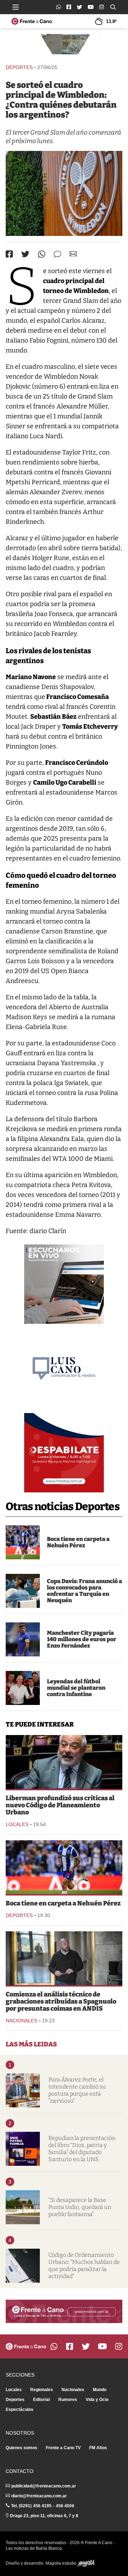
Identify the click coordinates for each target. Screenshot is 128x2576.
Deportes (19, 67)
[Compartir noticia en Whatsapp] (42, 254)
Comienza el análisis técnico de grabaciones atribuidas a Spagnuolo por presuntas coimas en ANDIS (61, 2001)
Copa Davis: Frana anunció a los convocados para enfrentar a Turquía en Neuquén (84, 1591)
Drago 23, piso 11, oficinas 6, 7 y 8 (44, 2516)
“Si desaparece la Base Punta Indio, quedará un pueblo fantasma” (80, 2207)
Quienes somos (22, 2448)
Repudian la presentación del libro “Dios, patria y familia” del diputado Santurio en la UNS (82, 2149)
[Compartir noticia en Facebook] (9, 254)
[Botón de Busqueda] (113, 7)
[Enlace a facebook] (69, 7)
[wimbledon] (64, 193)
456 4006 (65, 2506)
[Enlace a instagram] (102, 7)
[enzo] (23, 1639)
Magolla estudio (62, 2563)
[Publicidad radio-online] (64, 1284)
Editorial (41, 2400)
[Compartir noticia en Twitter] (25, 254)
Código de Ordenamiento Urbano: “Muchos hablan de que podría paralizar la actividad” (84, 2266)
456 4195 (42, 2506)
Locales (17, 1824)
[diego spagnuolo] (64, 1958)
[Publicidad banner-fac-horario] (64, 2311)
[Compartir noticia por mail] (73, 254)
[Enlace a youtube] (91, 7)
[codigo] (23, 2266)
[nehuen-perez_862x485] (23, 1542)
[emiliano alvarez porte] (23, 2090)
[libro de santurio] (23, 2149)
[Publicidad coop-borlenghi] (64, 46)
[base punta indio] (23, 2207)
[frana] (23, 1591)
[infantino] (23, 1688)
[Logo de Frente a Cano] (32, 21)
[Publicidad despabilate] (64, 1453)
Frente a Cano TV (63, 2448)
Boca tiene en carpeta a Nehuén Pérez (78, 1542)
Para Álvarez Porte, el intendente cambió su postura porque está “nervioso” (77, 2090)
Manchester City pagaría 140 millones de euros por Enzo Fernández (82, 1639)
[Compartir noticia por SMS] (57, 254)
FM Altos (98, 2448)
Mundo (100, 2390)
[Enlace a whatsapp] (58, 7)
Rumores (68, 2400)
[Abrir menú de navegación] (16, 7)
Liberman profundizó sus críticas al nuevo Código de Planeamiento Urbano (60, 1805)
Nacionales (22, 2021)
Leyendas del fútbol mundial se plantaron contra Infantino (76, 1688)
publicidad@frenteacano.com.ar (44, 2486)
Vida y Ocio (97, 2400)
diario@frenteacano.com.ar (39, 2496)
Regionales (42, 2390)
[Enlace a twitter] (79, 7)
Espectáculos (20, 2410)
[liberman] (64, 1762)
